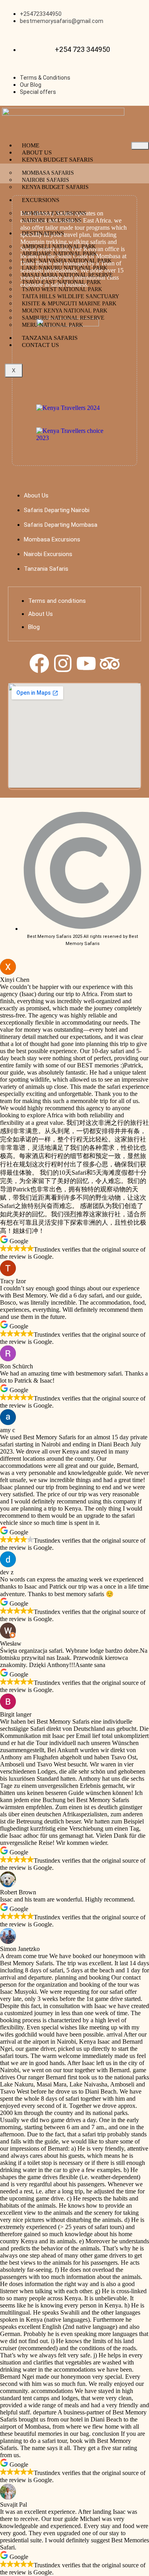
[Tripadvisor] (110, 663)
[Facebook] (39, 663)
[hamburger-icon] (140, 146)
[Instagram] (63, 663)
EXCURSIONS (41, 200)
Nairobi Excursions (52, 220)
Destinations (43, 233)
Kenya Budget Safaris (57, 160)
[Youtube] (86, 663)
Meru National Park (52, 325)
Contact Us (40, 345)
